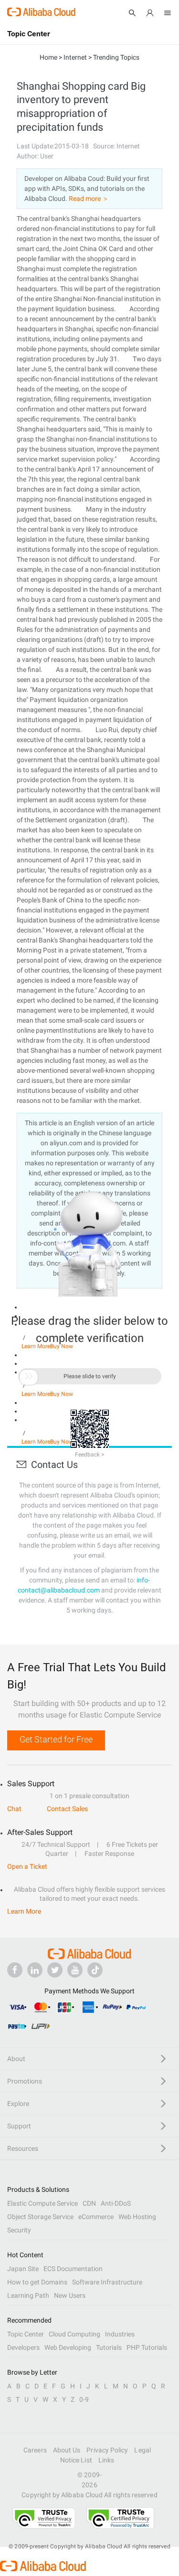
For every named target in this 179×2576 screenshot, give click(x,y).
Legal (142, 2450)
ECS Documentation (73, 2269)
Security (19, 2230)
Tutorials (109, 2347)
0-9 (84, 2399)
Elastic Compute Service (42, 2203)
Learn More (24, 1911)
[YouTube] (75, 1970)
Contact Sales (67, 1809)
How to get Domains (37, 2282)
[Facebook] (15, 1970)
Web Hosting (137, 2217)
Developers (23, 2347)
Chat (14, 1809)
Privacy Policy (107, 2450)
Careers (35, 2450)
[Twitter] (55, 1970)
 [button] (29, 1376)
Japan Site (23, 2269)
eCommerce (96, 2217)
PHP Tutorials (147, 2347)
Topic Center (26, 2334)
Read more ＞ (89, 199)
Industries (120, 2334)
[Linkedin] (35, 1970)
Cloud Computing (74, 2334)
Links (106, 2460)
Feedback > (89, 1455)
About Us (67, 2450)
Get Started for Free (56, 1739)
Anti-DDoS (116, 2203)
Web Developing (68, 2347)
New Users (70, 2295)
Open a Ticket (27, 1866)
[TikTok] (95, 1970)
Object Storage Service (40, 2217)
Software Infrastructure (107, 2282)
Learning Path (28, 2295)
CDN (89, 2203)
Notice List (76, 2460)
